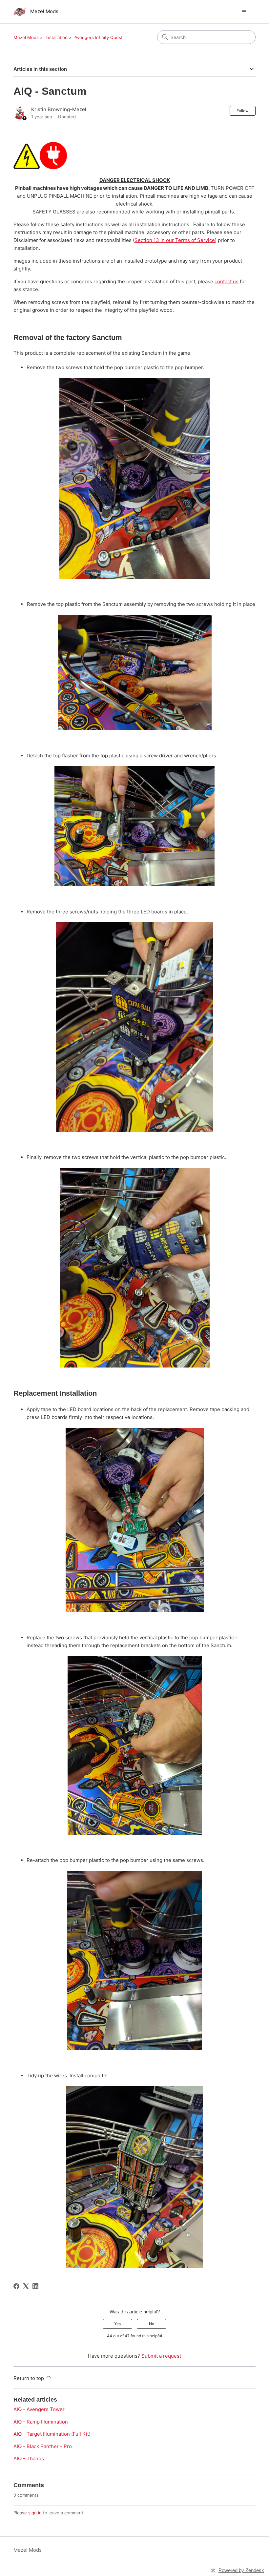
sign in (35, 2513)
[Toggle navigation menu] (244, 12)
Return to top (29, 2378)
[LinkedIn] (35, 2286)
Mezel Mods (26, 37)
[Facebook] (16, 2286)
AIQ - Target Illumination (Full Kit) (52, 2434)
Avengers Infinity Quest (99, 37)
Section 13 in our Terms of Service (175, 240)
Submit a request (161, 2356)
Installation (57, 37)
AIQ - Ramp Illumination (41, 2422)
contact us (227, 281)
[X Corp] (26, 2286)
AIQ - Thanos (29, 2458)
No (152, 2324)
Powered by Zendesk (241, 2570)
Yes (117, 2324)
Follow (243, 111)
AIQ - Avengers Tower (39, 2409)
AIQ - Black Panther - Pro (43, 2446)
